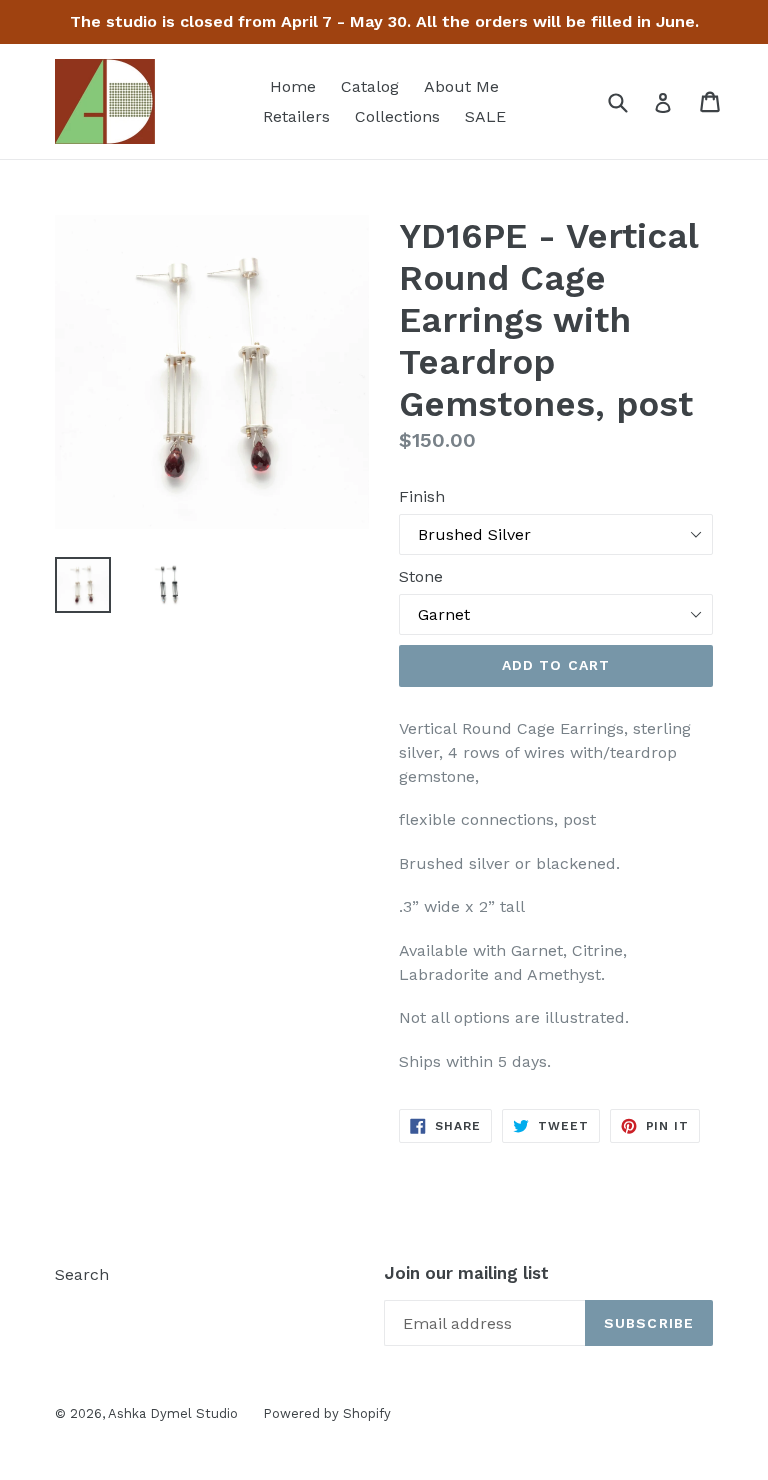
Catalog (370, 86)
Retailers (296, 116)
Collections (397, 116)
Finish (422, 496)
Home (293, 86)
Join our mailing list (466, 1273)
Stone (421, 576)
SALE (485, 116)
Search (82, 1274)
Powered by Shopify (327, 1413)
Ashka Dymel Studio (173, 1413)
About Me (461, 86)
